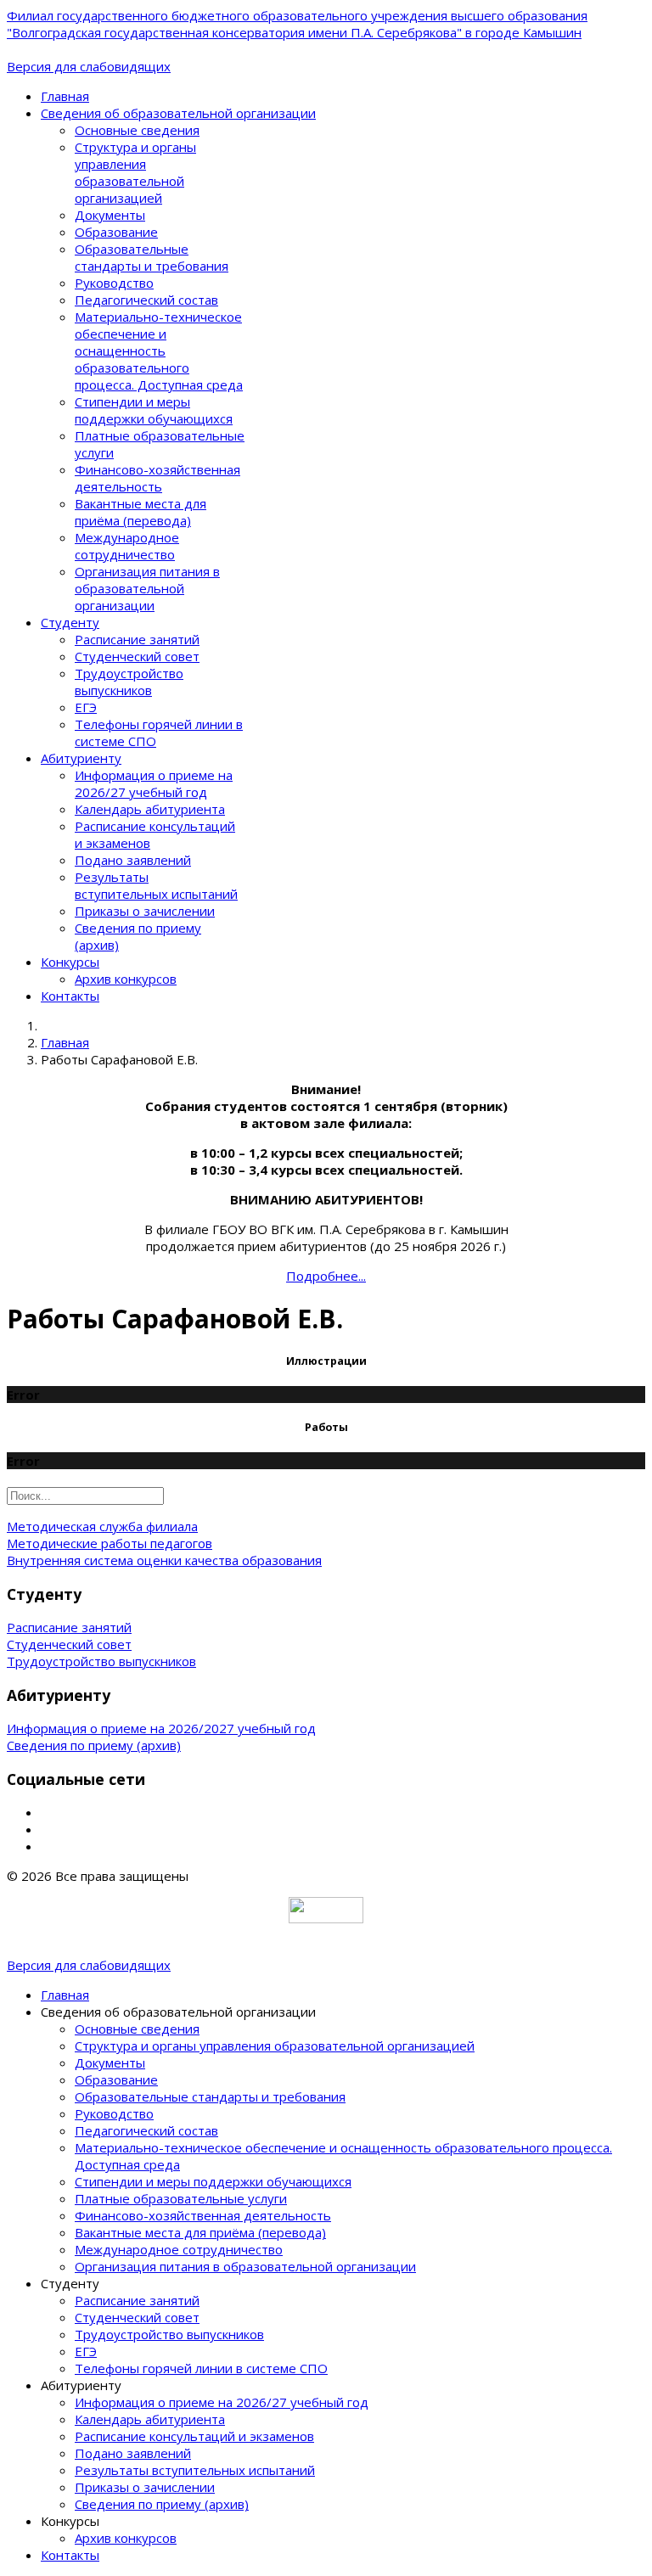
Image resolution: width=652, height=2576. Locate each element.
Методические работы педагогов (110, 1543)
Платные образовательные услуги (181, 2198)
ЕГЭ (86, 707)
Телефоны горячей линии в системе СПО (201, 2368)
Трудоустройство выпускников (129, 682)
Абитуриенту (81, 758)
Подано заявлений (133, 860)
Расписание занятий (137, 639)
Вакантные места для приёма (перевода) (141, 512)
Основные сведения (137, 130)
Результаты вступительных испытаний (156, 885)
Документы (110, 215)
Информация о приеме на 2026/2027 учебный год (161, 1728)
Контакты (70, 996)
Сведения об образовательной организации (178, 113)
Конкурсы (70, 962)
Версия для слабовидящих (89, 66)
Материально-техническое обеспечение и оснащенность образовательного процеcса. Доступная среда (159, 351)
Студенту (70, 622)
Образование (116, 232)
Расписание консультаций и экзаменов (194, 2436)
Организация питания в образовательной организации (147, 588)
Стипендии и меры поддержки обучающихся (154, 410)
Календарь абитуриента (150, 809)
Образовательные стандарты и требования (152, 257)
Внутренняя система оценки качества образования (164, 1560)
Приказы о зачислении (145, 911)
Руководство (114, 283)
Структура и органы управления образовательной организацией (135, 172)
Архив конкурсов (126, 979)
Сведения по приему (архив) (94, 1745)
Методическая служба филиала (102, 1526)
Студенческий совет (137, 656)
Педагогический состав (146, 300)
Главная (65, 96)
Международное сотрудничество (127, 546)
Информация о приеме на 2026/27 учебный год (154, 783)
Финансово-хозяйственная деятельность (157, 478)
